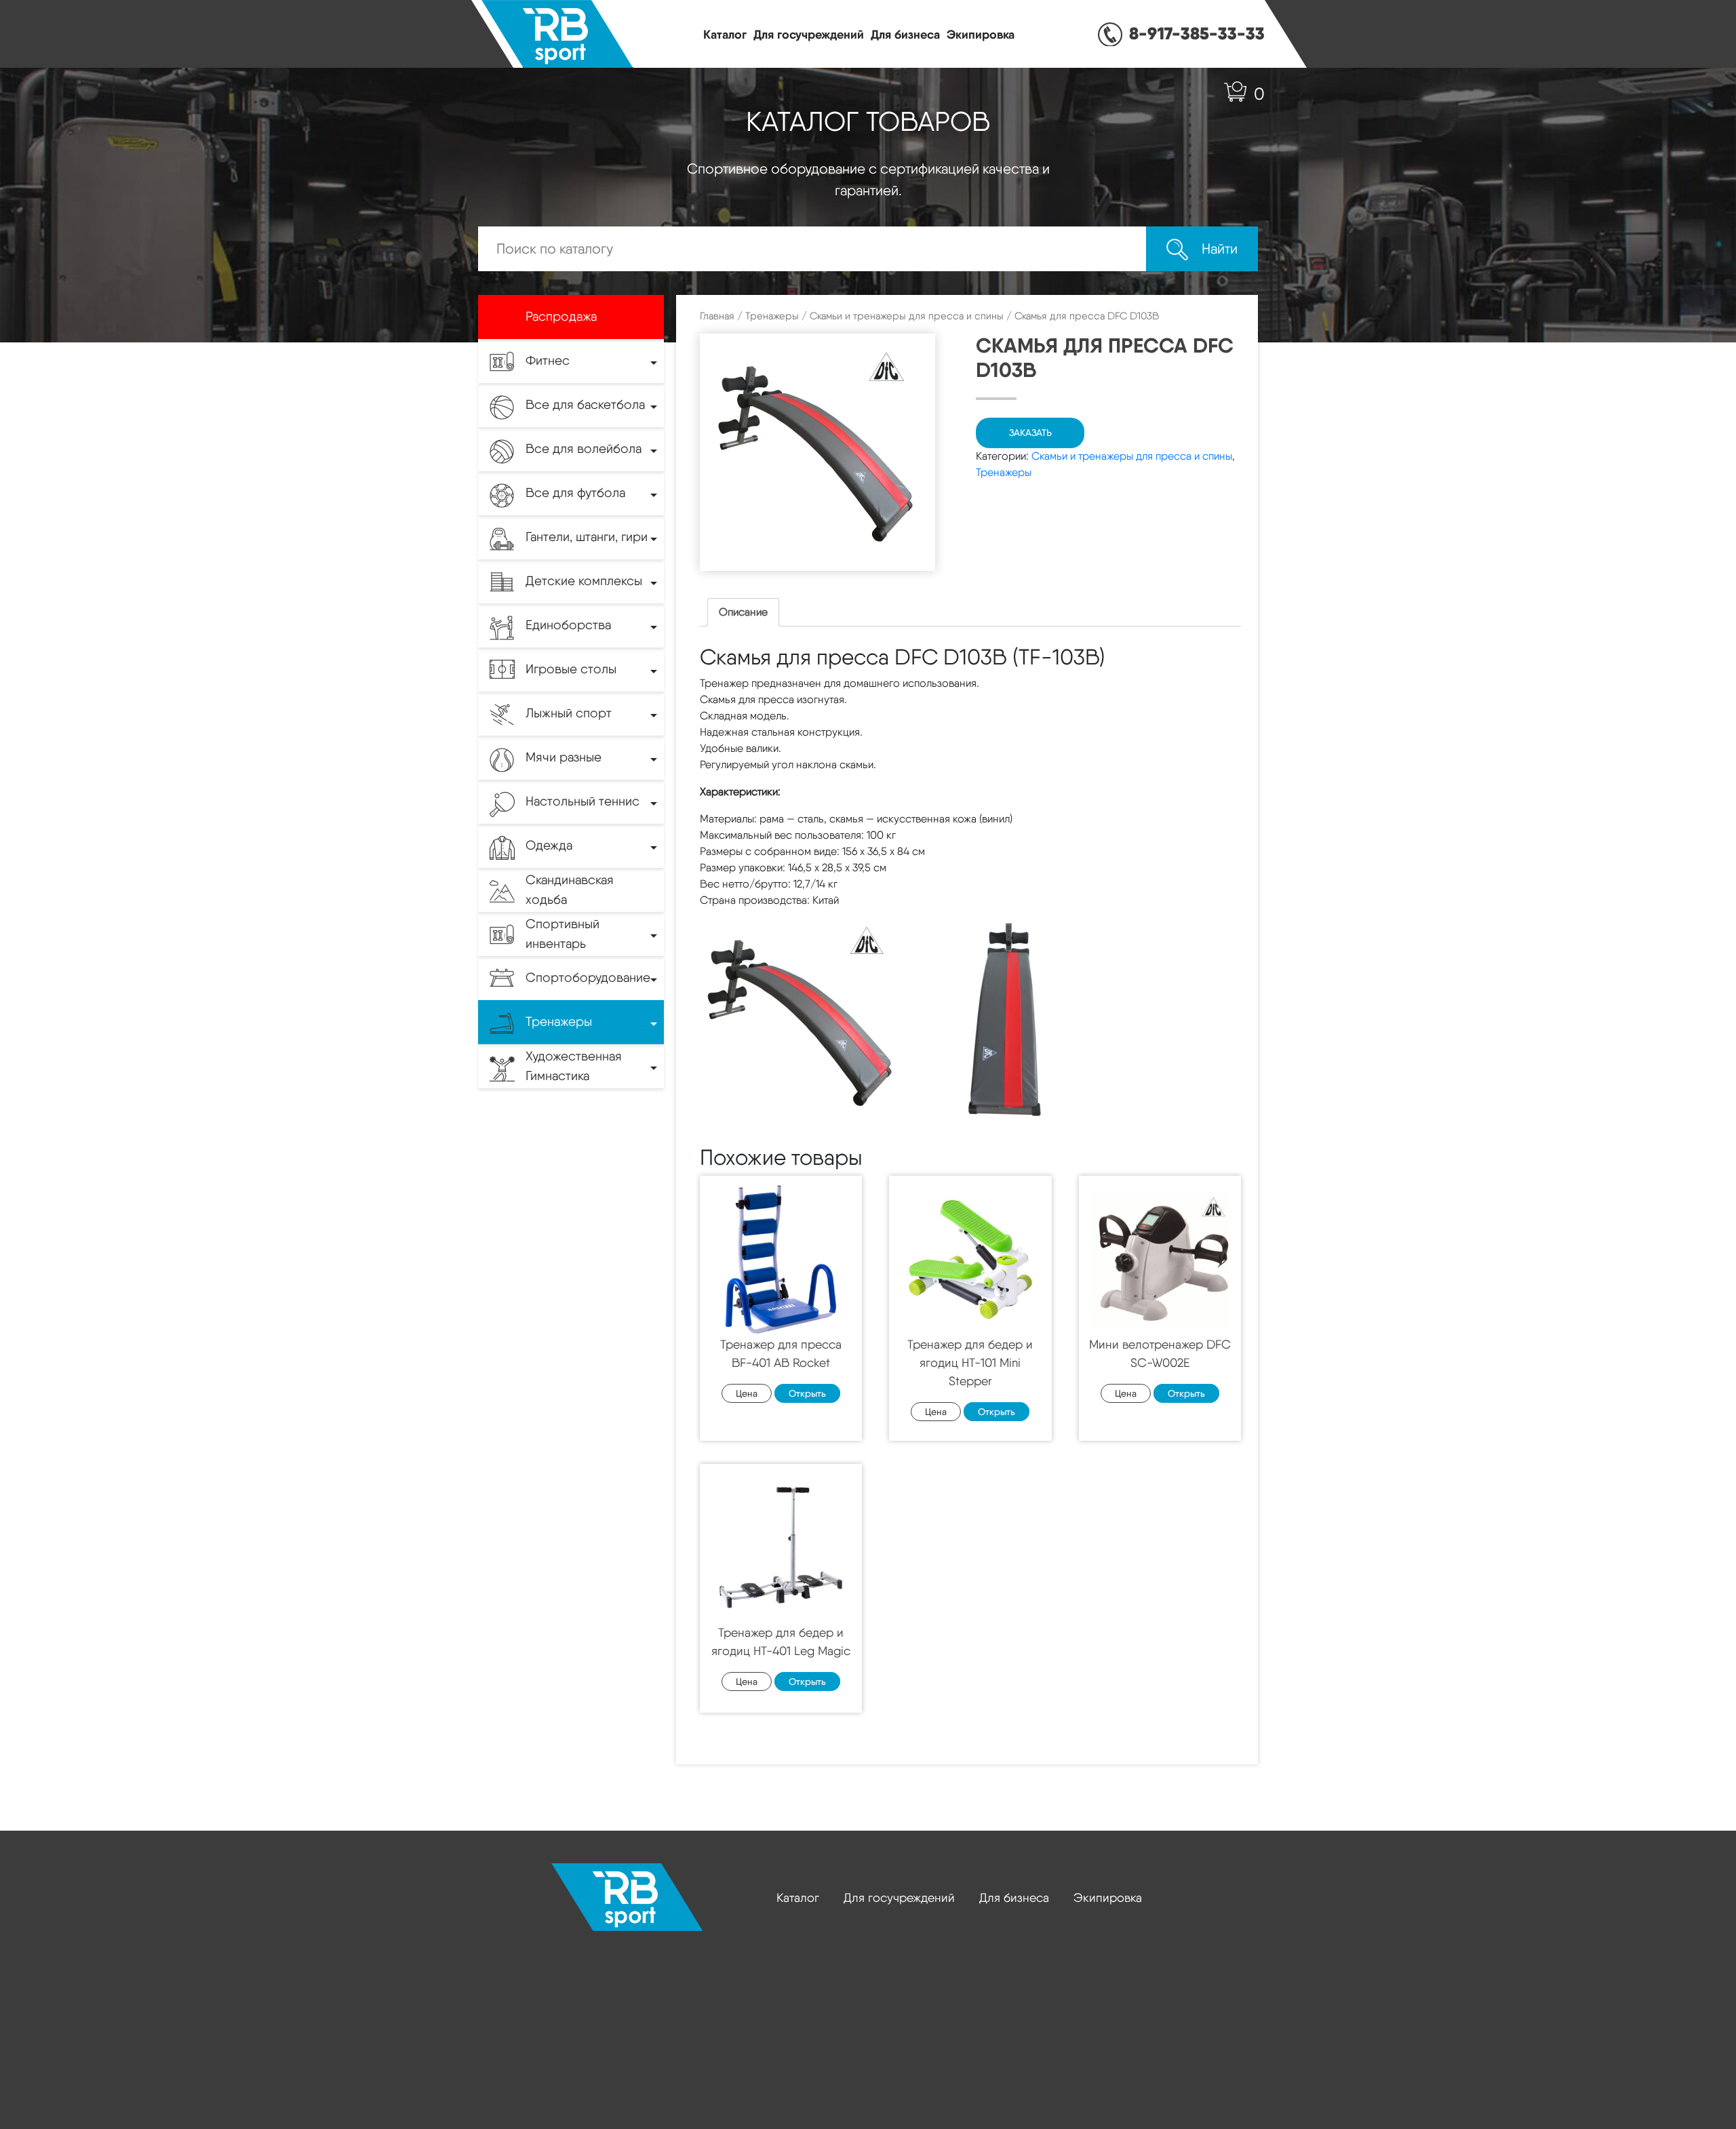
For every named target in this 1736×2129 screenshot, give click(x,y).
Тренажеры (772, 316)
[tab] (743, 612)
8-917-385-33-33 (1197, 33)
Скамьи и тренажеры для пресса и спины (907, 316)
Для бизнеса (905, 34)
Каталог (725, 34)
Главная (717, 316)
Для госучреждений (809, 34)
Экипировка (981, 34)
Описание (743, 612)
